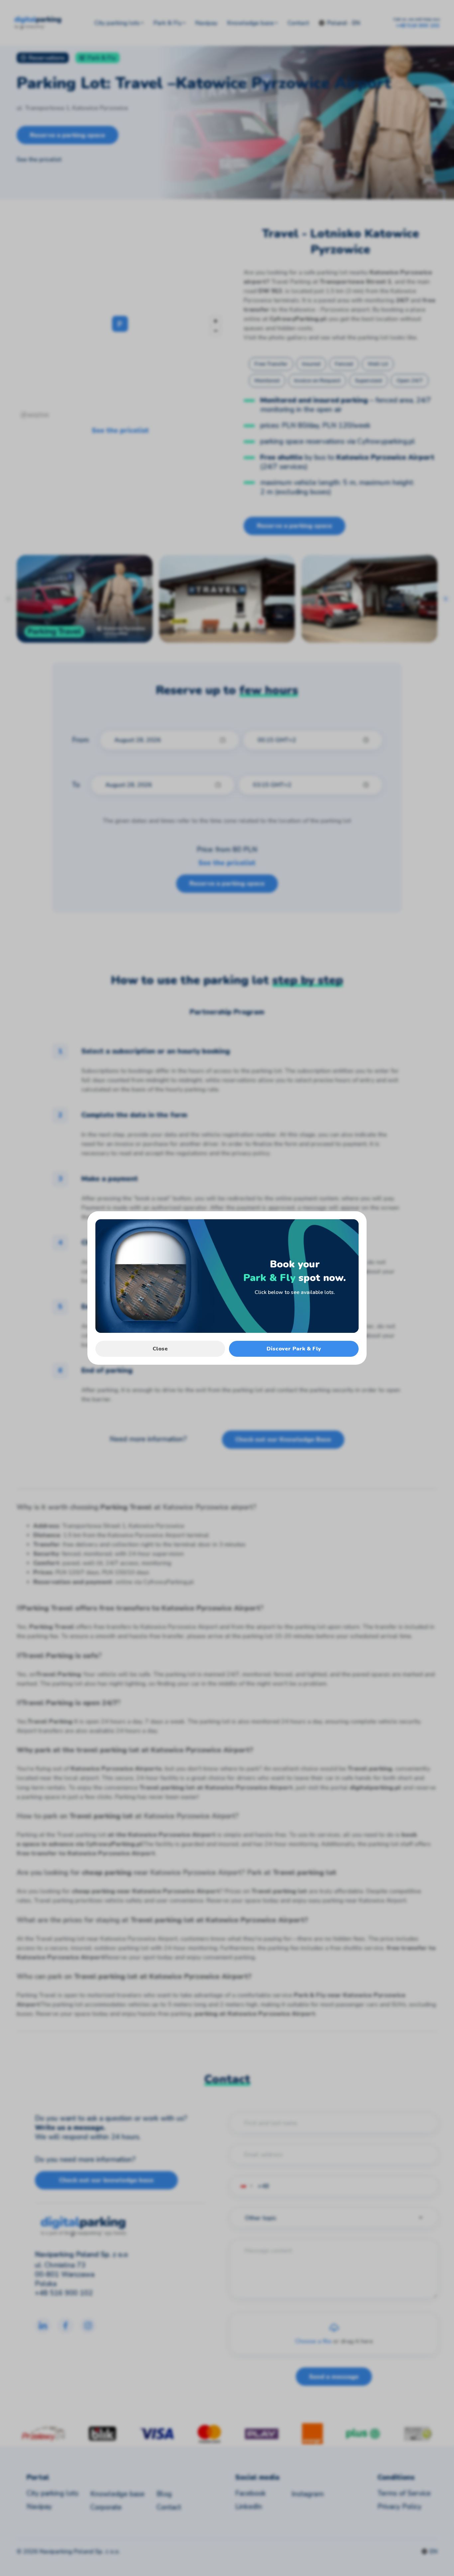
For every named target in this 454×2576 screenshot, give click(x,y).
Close (160, 1349)
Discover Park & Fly (294, 1349)
